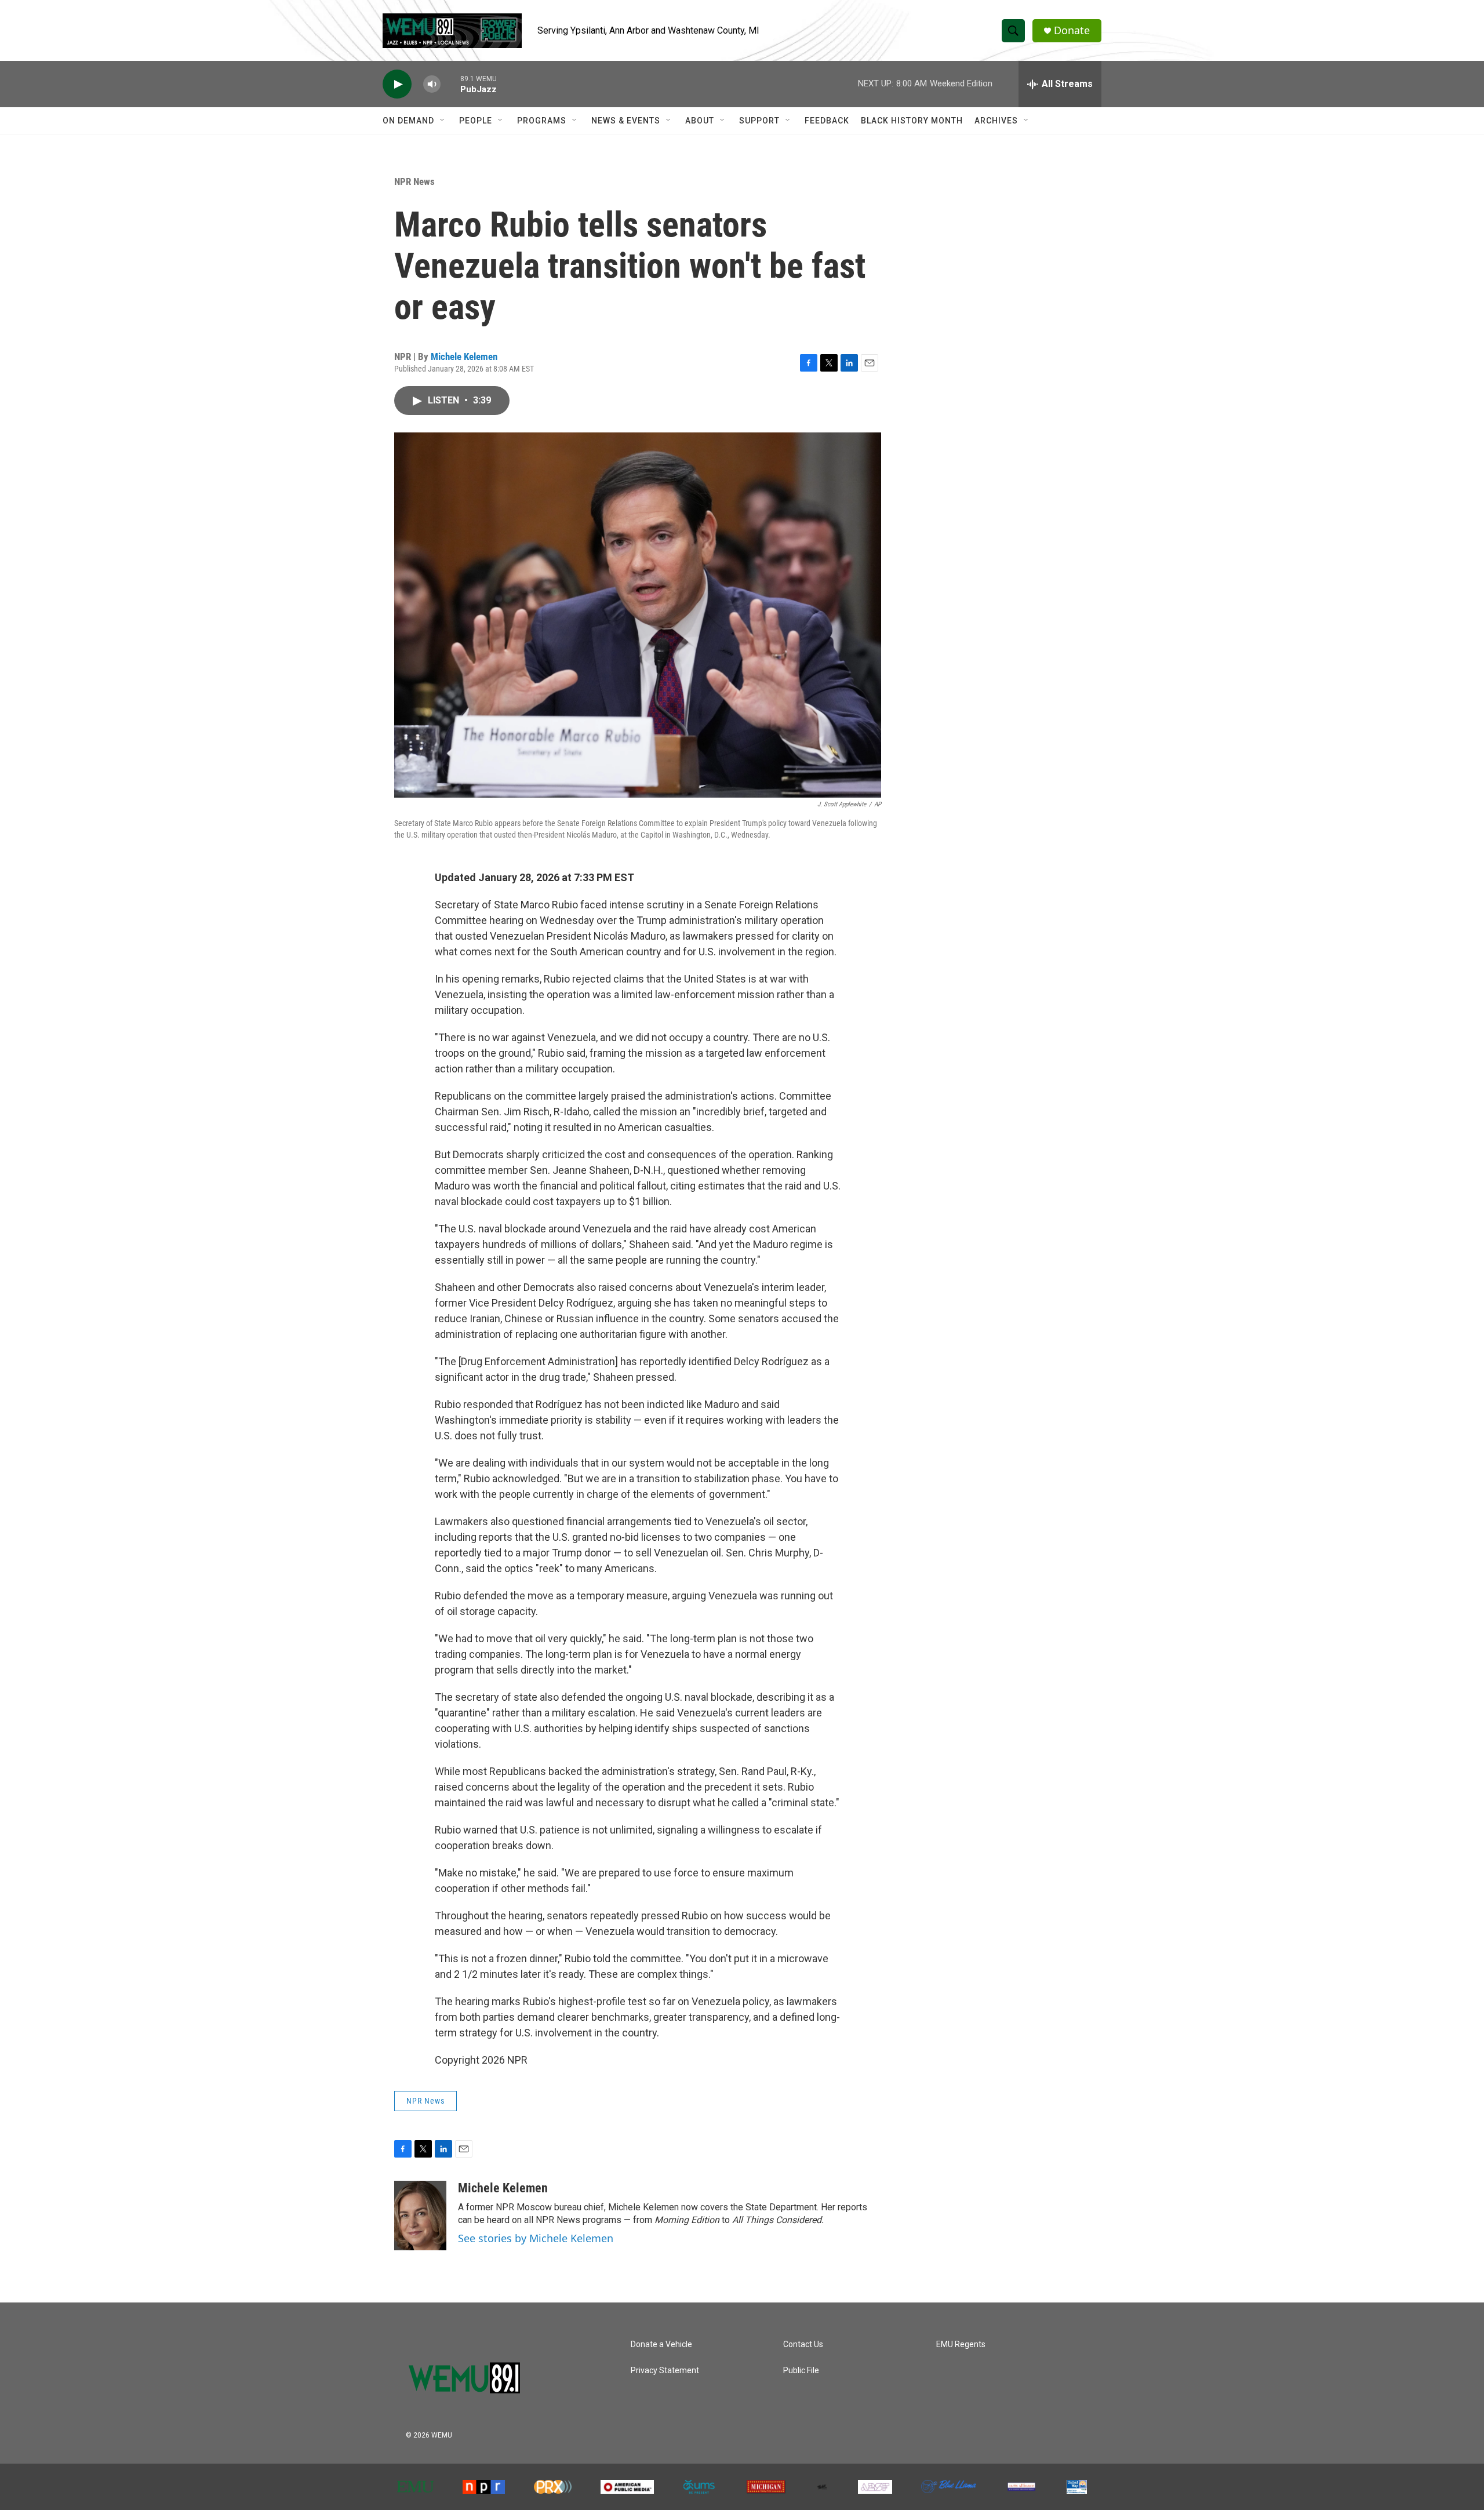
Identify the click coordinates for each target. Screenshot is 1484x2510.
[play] (397, 84)
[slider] (450, 84)
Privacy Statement (665, 2371)
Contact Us (803, 2345)
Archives (996, 121)
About (700, 121)
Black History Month (912, 121)
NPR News (414, 181)
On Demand (408, 121)
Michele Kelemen (464, 357)
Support (759, 121)
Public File (801, 2371)
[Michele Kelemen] (420, 2216)
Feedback (827, 121)
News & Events (626, 121)
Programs (542, 121)
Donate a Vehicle (661, 2345)
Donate (1072, 30)
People (476, 121)
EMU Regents (961, 2345)
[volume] (432, 84)
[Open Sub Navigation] (443, 121)
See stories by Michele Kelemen (536, 2238)
